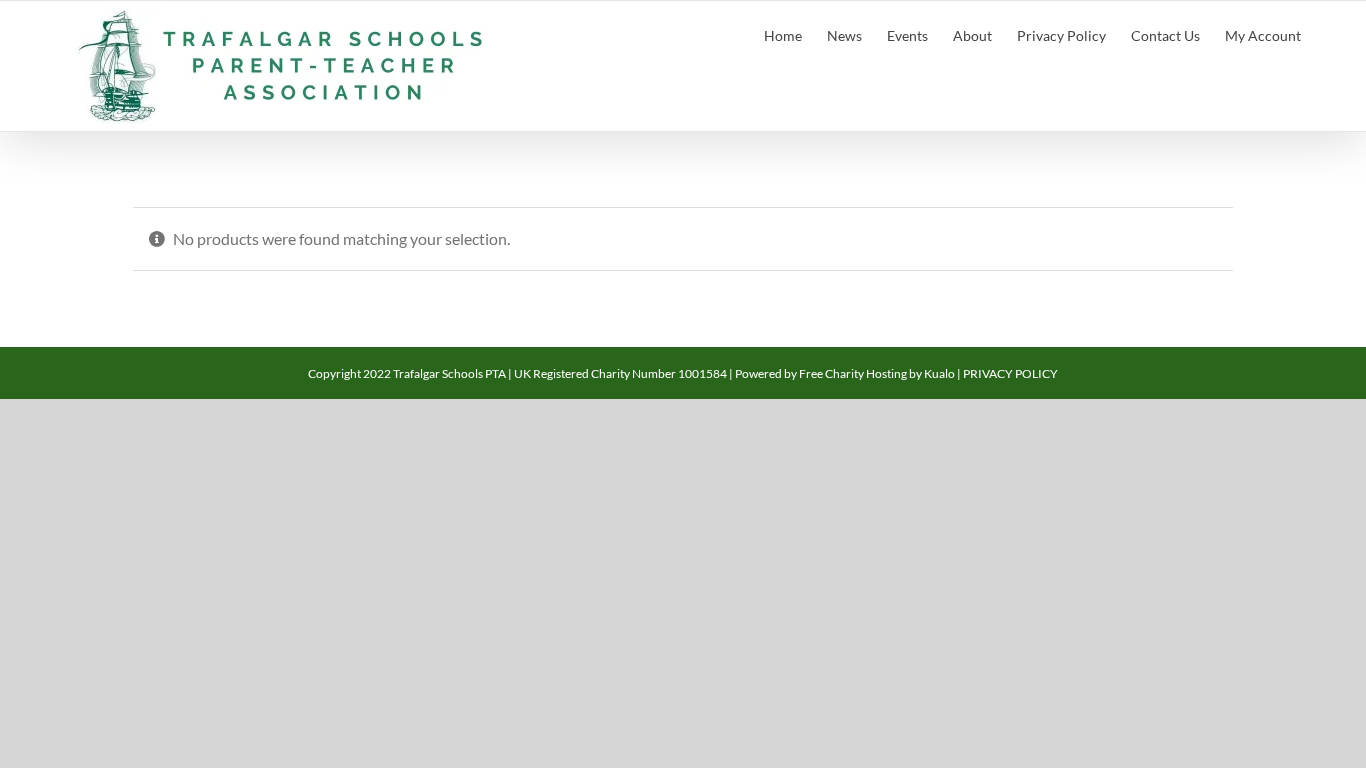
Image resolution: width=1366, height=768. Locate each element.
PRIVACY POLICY (1010, 373)
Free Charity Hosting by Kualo (877, 373)
